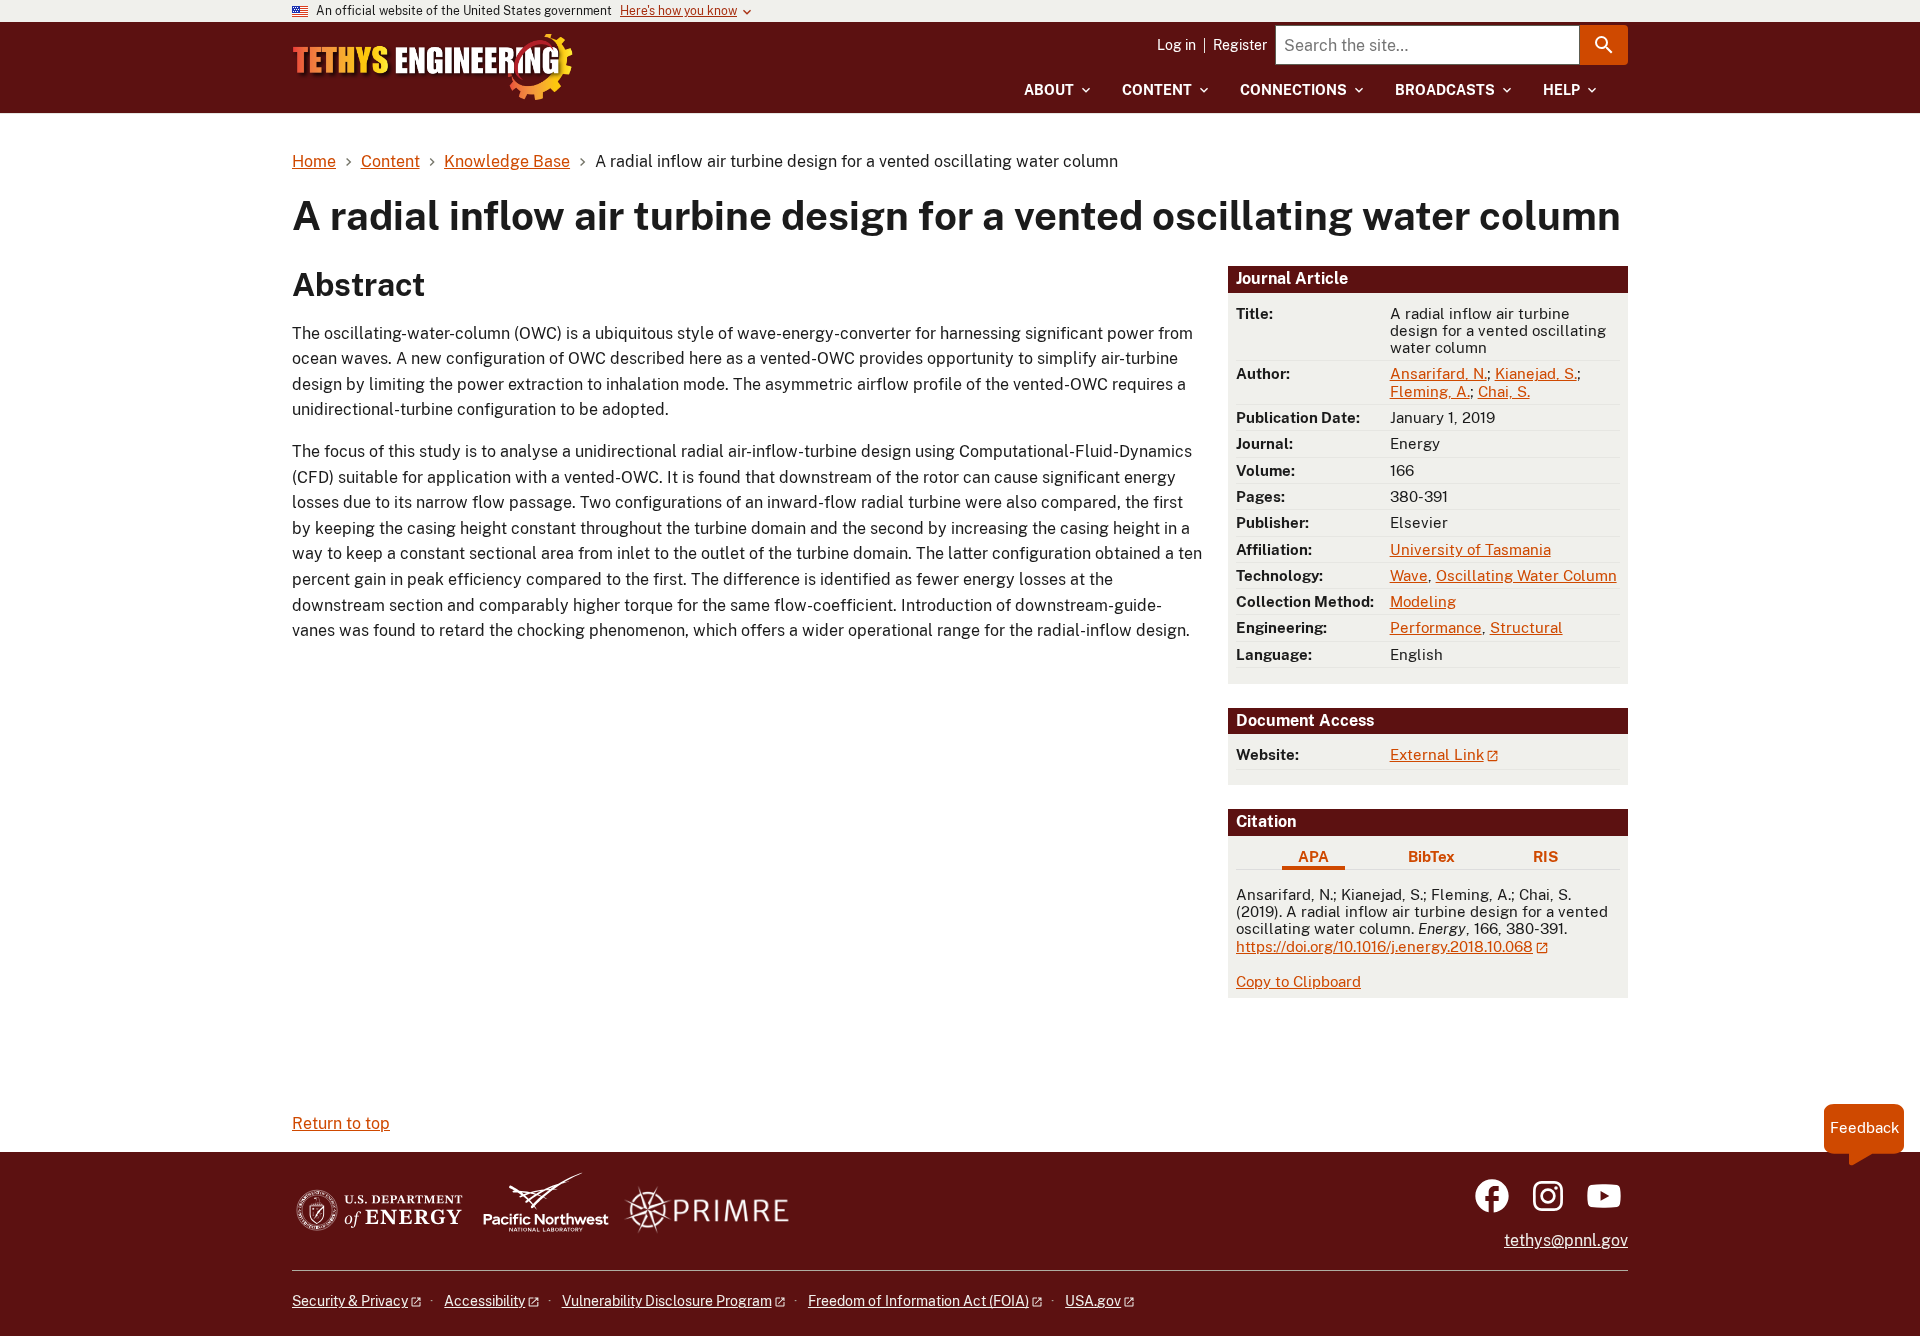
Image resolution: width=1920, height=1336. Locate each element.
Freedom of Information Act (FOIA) (918, 1301)
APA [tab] (1313, 856)
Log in (1176, 45)
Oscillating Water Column (1526, 575)
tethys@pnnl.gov (1566, 1240)
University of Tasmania (1470, 549)
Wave (1409, 575)
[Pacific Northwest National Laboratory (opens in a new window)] (538, 1211)
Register (1240, 45)
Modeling (1423, 601)
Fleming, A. (1430, 391)
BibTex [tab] (1431, 856)
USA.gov (1093, 1301)
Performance (1436, 627)
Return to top (341, 1123)
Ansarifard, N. (1438, 373)
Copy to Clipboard (1298, 981)
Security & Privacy (350, 1301)
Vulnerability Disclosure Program (667, 1301)
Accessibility (484, 1301)
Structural (1526, 627)
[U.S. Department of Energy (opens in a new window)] (379, 1211)
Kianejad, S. (1536, 373)
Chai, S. (1504, 391)
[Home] (433, 67)
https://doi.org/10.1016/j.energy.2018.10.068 (1384, 946)
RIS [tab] (1545, 856)
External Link (1437, 754)
